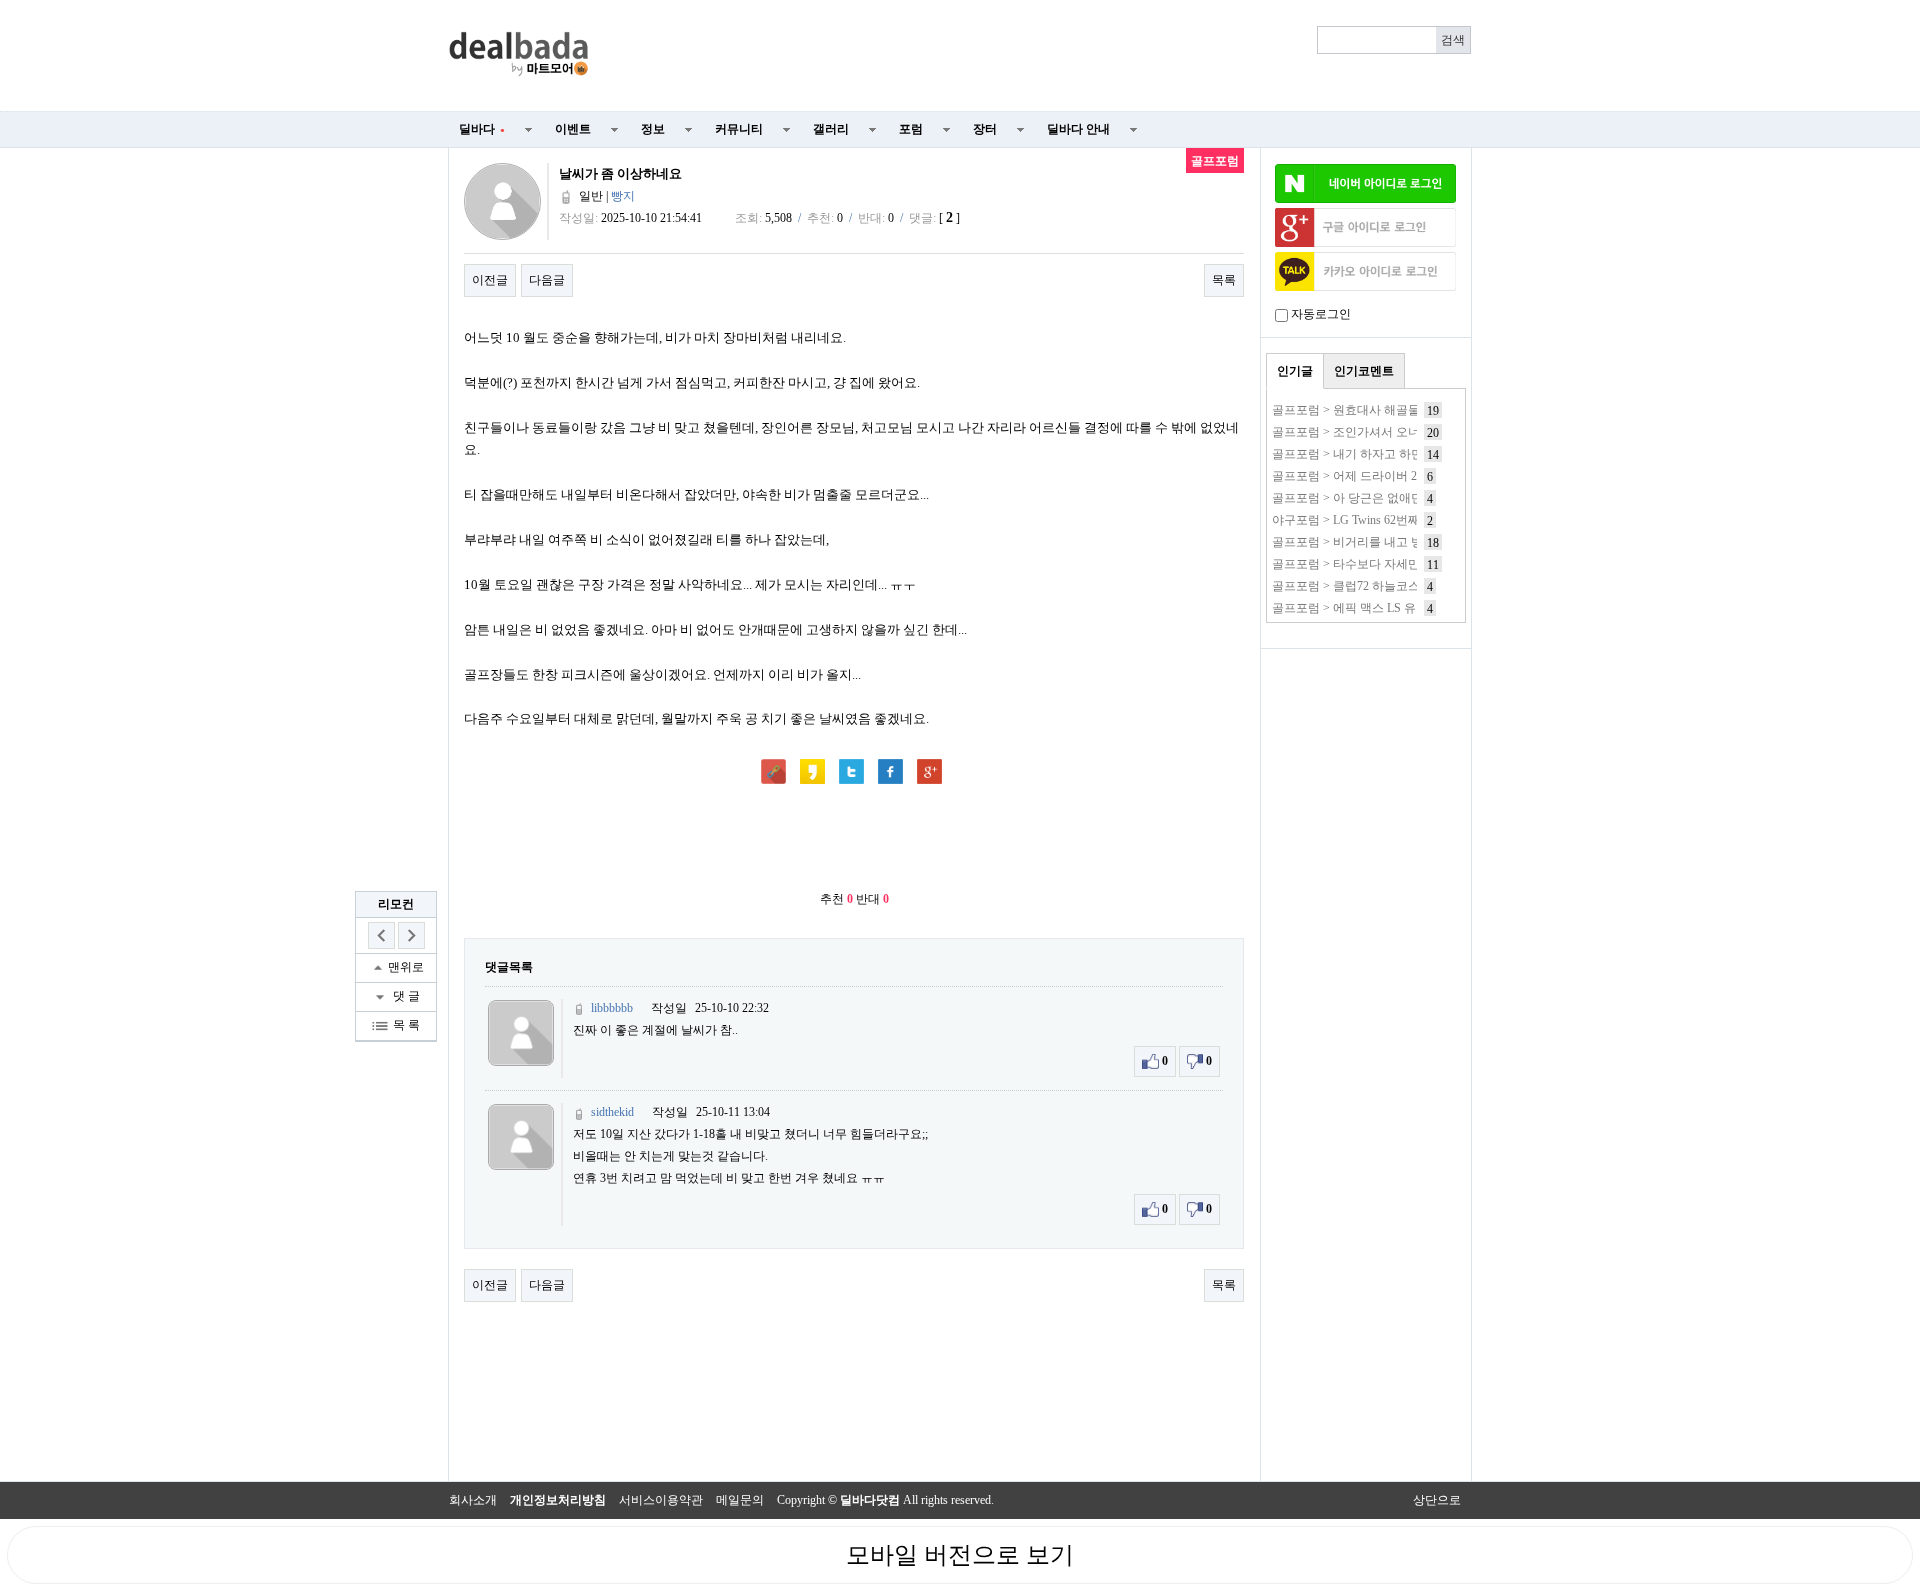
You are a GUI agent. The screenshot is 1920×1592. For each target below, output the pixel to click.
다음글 (547, 280)
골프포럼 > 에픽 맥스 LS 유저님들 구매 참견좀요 (1401, 608)
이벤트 (573, 129)
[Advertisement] (1042, 56)
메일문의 (740, 1500)
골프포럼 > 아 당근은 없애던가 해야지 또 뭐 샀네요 (1407, 498)
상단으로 (1437, 1500)
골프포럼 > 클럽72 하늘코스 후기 (1359, 586)
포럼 (911, 129)
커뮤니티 (739, 129)
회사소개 (473, 1500)
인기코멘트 (1364, 371)
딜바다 (482, 129)
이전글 (490, 280)
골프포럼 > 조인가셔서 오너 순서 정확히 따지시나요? (1413, 432)
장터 (985, 129)
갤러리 (831, 129)
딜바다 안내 (1078, 129)
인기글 (1295, 371)
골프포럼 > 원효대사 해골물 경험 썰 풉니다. (1388, 410)
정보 (653, 129)
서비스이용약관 (661, 1500)
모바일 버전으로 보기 (960, 1555)
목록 (1224, 280)
